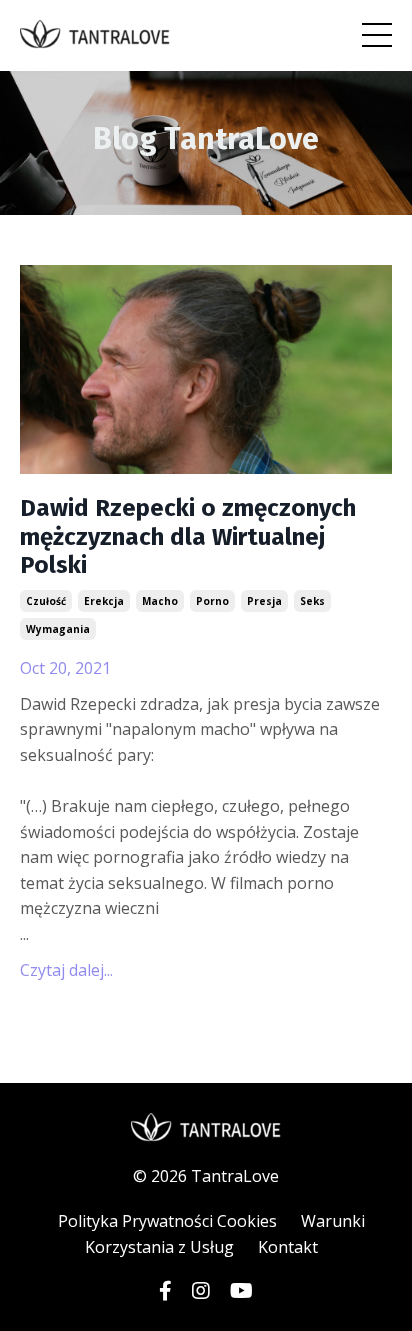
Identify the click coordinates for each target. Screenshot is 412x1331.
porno (212, 601)
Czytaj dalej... (66, 970)
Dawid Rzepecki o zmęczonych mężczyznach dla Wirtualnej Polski (188, 537)
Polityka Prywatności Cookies (167, 1221)
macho (160, 601)
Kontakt (288, 1247)
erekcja (104, 601)
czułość (46, 601)
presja (264, 601)
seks (312, 601)
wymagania (58, 629)
